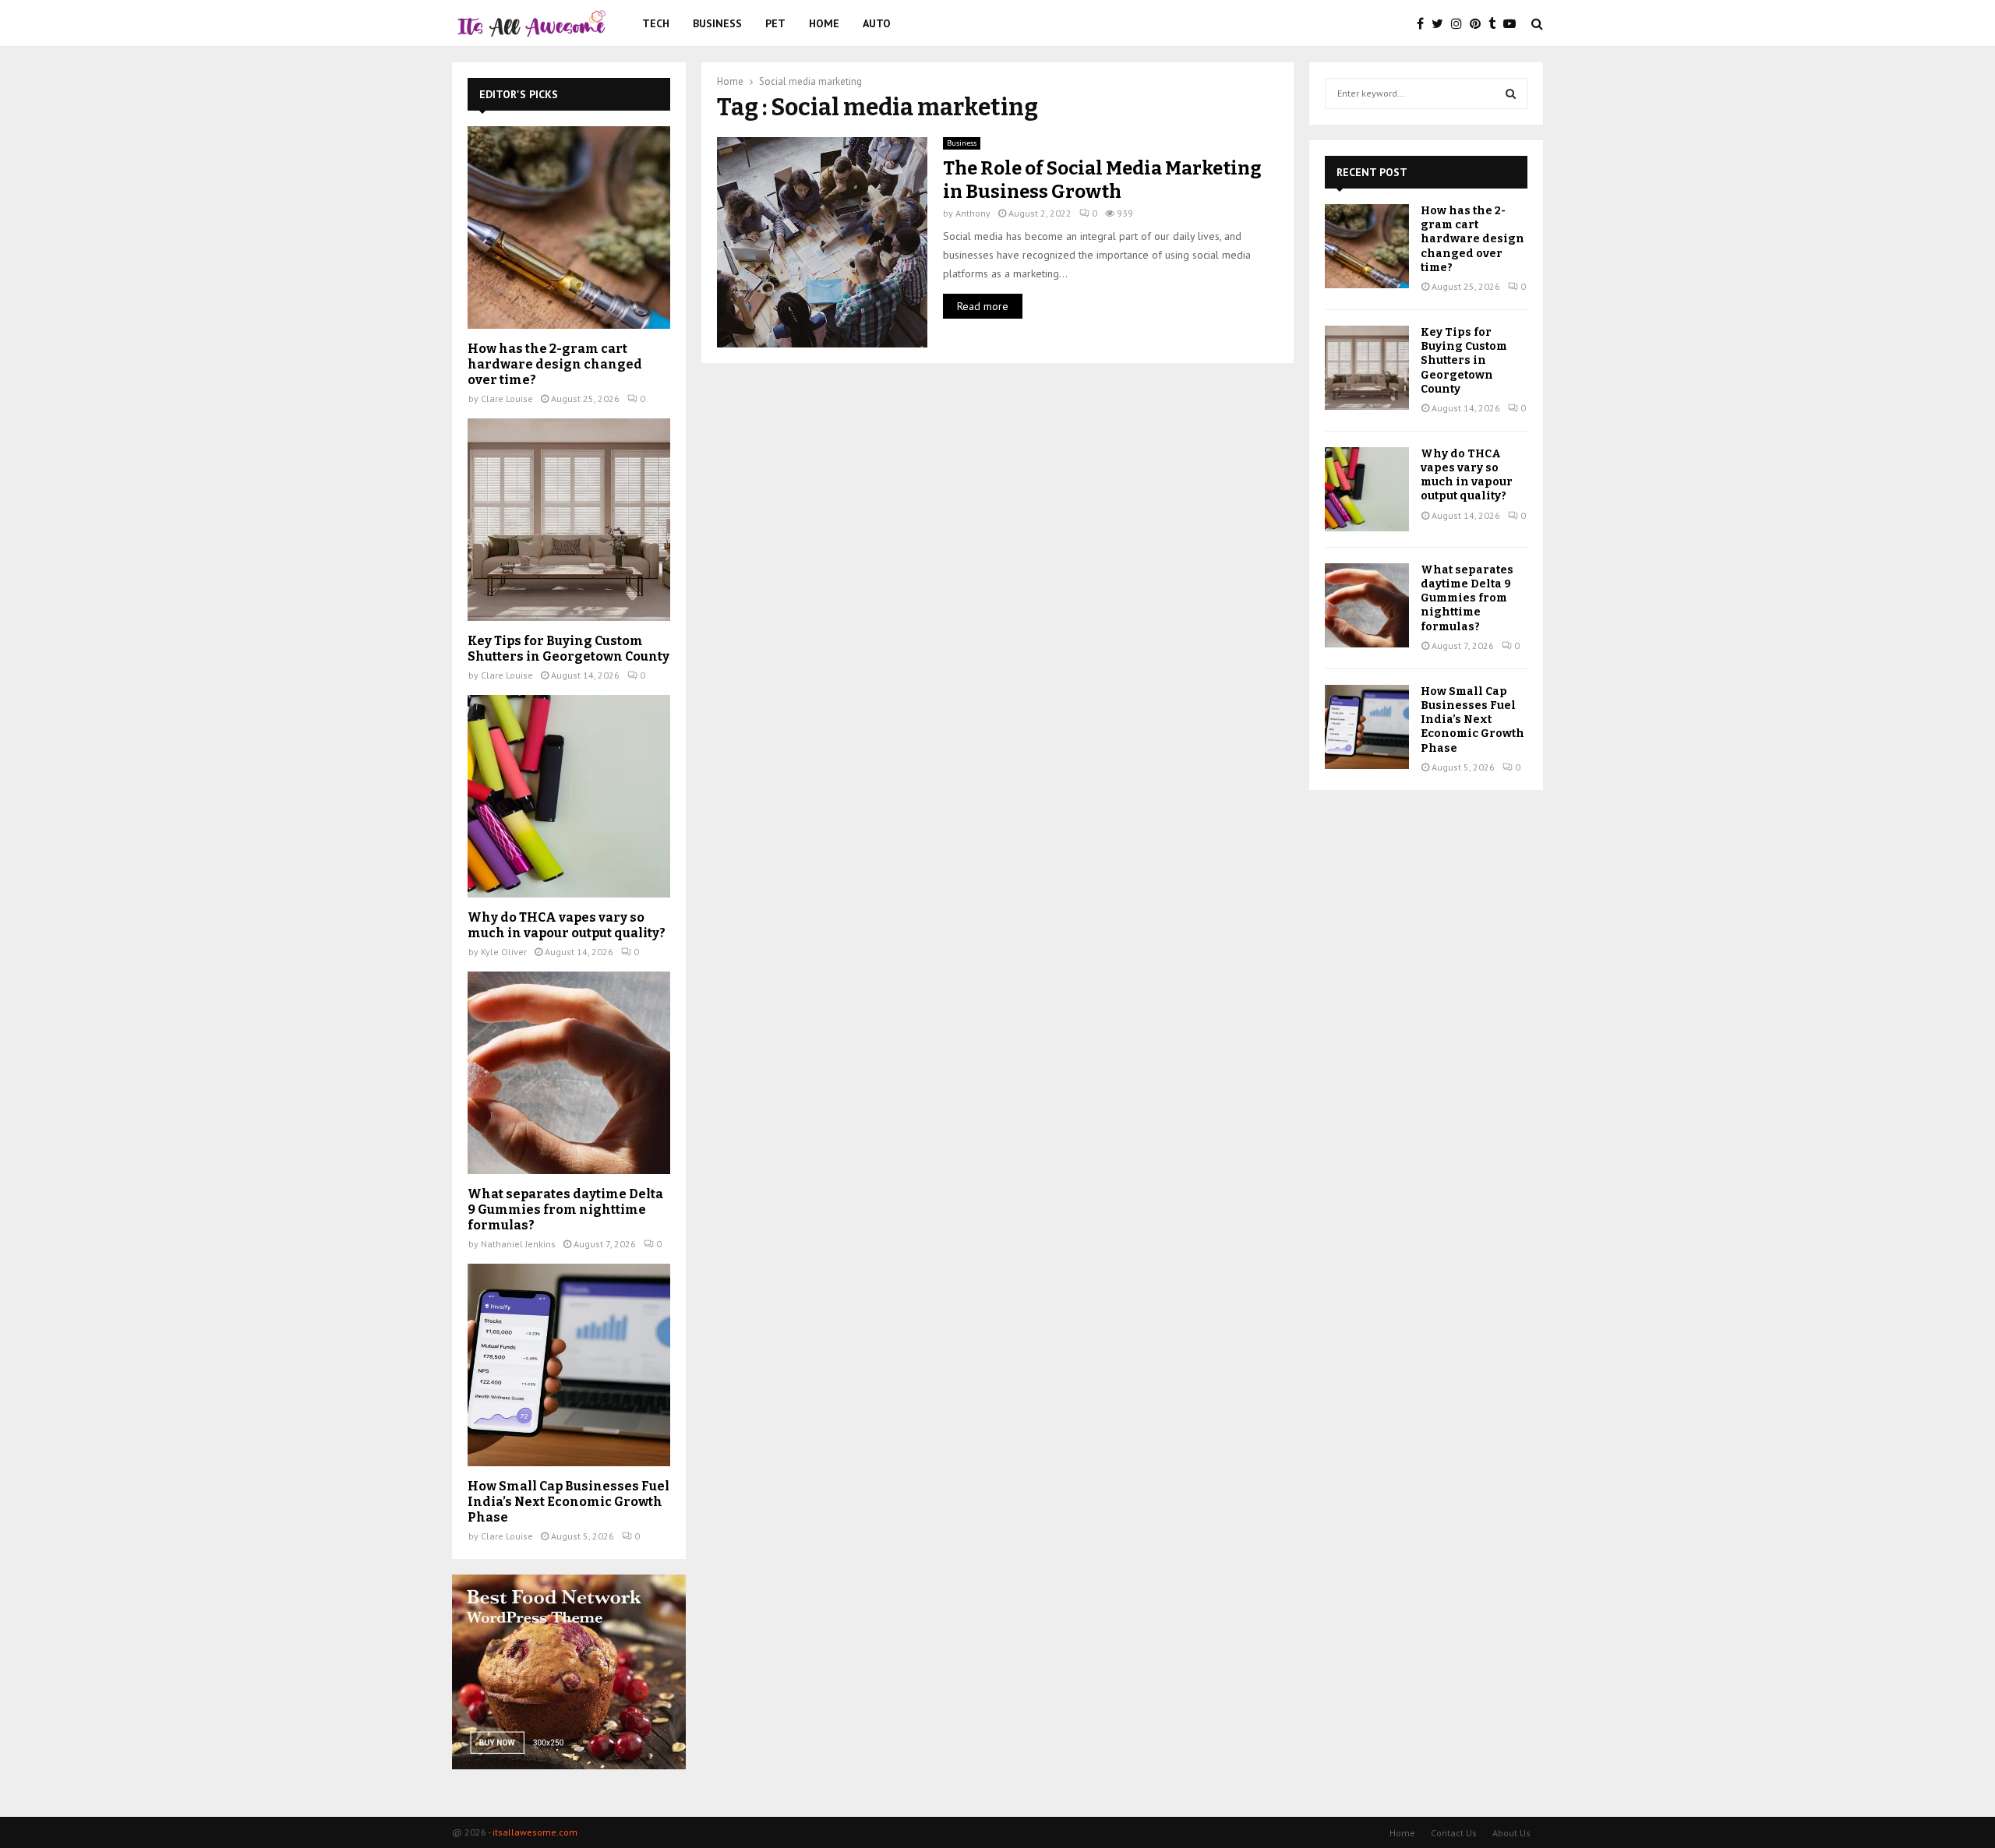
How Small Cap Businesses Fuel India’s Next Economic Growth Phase (568, 1502)
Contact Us (1454, 1833)
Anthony (973, 213)
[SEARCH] (1511, 93)
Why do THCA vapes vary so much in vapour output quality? (567, 925)
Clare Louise (507, 399)
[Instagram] (1460, 23)
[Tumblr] (1496, 23)
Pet (775, 23)
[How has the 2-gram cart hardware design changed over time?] (569, 227)
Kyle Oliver (504, 952)
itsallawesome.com (535, 1832)
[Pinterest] (1479, 23)
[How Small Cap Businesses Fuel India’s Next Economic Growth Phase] (569, 1365)
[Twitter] (1441, 23)
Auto (877, 23)
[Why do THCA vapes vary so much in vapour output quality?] (569, 796)
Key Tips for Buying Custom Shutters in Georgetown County (568, 649)
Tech (656, 23)
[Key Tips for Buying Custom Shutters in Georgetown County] (569, 520)
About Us (1511, 1833)
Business (717, 23)
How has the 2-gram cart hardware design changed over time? (555, 364)
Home (824, 23)
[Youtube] (1513, 23)
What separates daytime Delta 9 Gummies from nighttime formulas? (565, 1210)
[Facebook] (1424, 23)
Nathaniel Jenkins (518, 1244)
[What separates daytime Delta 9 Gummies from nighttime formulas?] (569, 1073)
